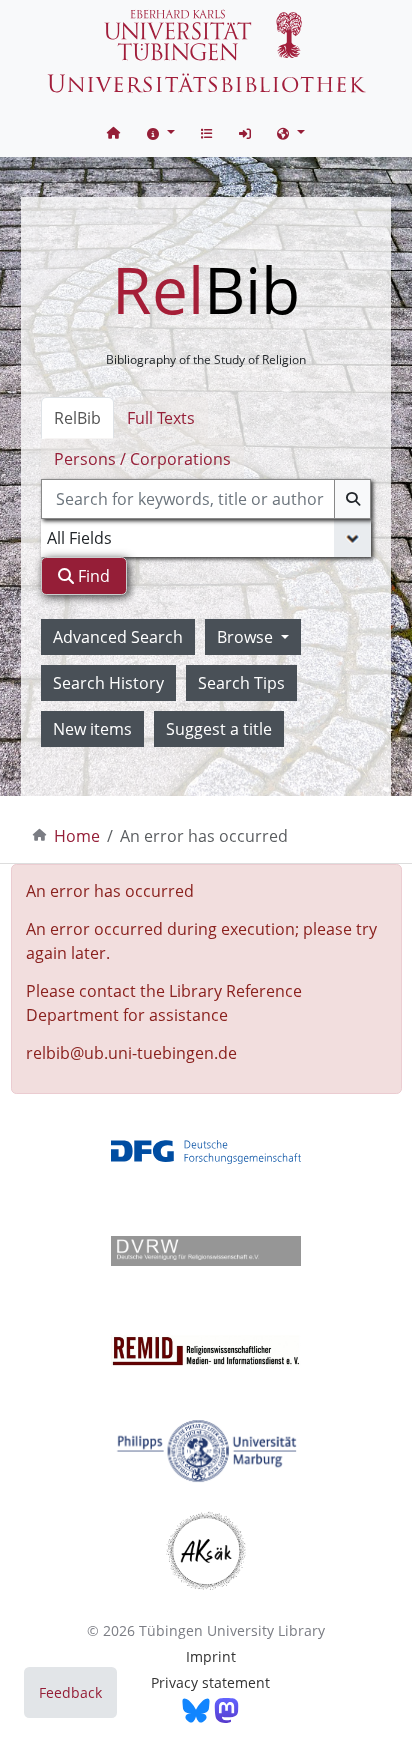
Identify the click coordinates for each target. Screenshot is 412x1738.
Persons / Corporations (142, 459)
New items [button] (92, 729)
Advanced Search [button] (118, 637)
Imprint (211, 1656)
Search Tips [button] (241, 683)
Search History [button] (108, 683)
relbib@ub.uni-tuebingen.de (131, 1053)
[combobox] (206, 499)
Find (92, 576)
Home (77, 836)
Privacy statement (210, 1682)
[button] (161, 132)
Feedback (70, 1692)
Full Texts (161, 418)
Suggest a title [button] (219, 729)
